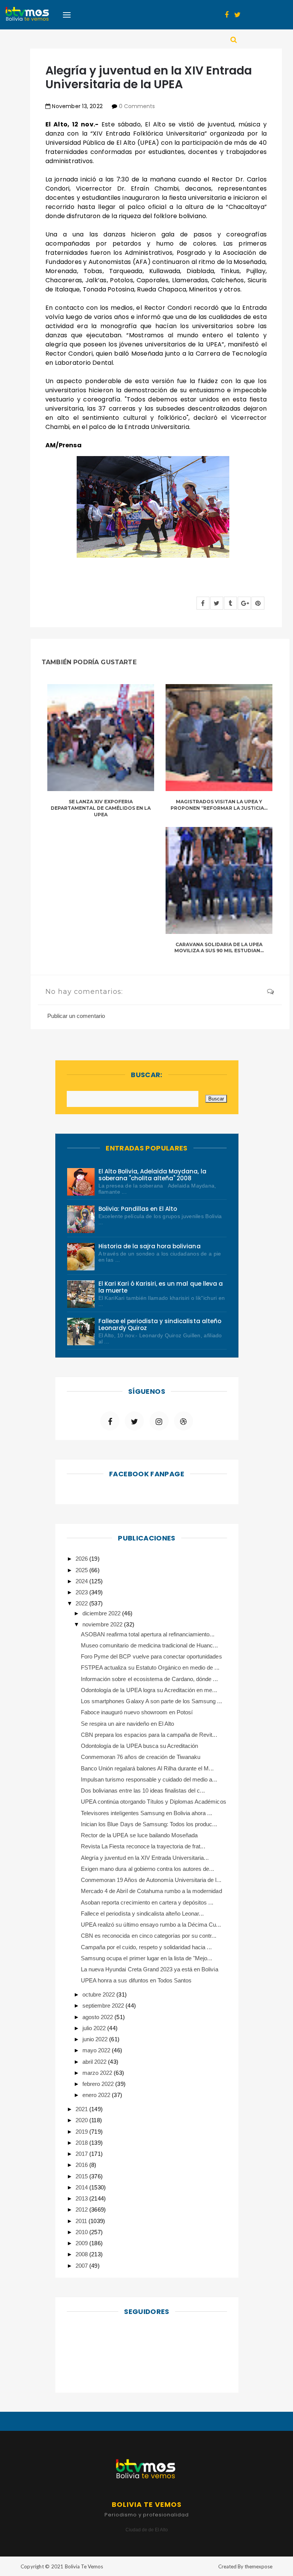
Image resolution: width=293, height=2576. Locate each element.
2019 (82, 2132)
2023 (82, 1592)
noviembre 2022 (103, 1624)
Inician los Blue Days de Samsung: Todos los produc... (149, 1824)
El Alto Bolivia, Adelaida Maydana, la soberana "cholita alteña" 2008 (152, 1175)
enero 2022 (97, 2095)
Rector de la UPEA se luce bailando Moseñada (139, 1835)
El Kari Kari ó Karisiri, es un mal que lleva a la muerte (161, 1287)
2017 (82, 2154)
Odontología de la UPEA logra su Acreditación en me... (149, 1690)
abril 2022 (95, 2062)
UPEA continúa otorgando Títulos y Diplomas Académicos (154, 1802)
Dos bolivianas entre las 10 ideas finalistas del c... (143, 1790)
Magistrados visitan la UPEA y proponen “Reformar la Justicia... (219, 805)
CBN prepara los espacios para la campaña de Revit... (149, 1735)
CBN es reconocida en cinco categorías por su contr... (149, 1936)
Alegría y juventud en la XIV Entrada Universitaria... (145, 1858)
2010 (82, 2232)
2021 (82, 2109)
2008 (82, 2254)
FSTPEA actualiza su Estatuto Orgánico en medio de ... (150, 1667)
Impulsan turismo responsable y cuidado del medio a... (149, 1779)
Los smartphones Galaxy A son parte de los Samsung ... (151, 1701)
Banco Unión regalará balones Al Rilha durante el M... (147, 1768)
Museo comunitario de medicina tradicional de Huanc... (149, 1645)
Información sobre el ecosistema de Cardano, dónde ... (149, 1679)
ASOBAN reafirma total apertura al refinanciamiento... (148, 1634)
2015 (82, 2176)
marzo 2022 (98, 2073)
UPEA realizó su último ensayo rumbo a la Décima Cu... (151, 1925)
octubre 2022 (99, 1994)
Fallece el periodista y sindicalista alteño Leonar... (142, 1913)
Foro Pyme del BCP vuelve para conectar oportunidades (151, 1656)
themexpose (258, 2566)
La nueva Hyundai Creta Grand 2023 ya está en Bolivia (150, 1969)
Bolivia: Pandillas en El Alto (138, 1209)
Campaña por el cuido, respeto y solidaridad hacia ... (146, 1947)
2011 (82, 2221)
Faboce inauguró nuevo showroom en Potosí (137, 1712)
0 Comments (137, 106)
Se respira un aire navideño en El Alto (127, 1724)
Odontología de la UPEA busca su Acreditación (139, 1746)
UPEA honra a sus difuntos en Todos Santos (136, 1980)
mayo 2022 (97, 2050)
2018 (82, 2143)
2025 (82, 1570)
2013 (82, 2198)
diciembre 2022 (102, 1613)
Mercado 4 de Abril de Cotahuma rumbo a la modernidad (151, 1891)
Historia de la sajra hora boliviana (150, 1246)
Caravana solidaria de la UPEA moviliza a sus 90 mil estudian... (219, 948)
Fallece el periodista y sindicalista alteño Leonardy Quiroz (160, 1324)
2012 (82, 2210)
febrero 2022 (99, 2084)
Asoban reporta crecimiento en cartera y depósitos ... (147, 1902)
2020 (82, 2120)
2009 (82, 2243)
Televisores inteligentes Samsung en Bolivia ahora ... (146, 1813)
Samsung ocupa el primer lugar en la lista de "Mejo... (146, 1958)
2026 (82, 1559)
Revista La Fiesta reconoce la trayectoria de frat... (143, 1846)
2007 (82, 2266)
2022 (82, 1603)
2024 (82, 1581)
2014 (82, 2187)
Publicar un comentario (76, 1016)
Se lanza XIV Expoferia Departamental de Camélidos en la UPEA (101, 808)
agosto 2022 (98, 2017)
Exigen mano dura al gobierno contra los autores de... (147, 1869)
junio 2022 (96, 2039)
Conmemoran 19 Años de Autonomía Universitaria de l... (151, 1880)
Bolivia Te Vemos (84, 2566)
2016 (82, 2165)
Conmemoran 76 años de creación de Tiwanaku (141, 1757)
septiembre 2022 (104, 2006)
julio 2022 (95, 2028)
